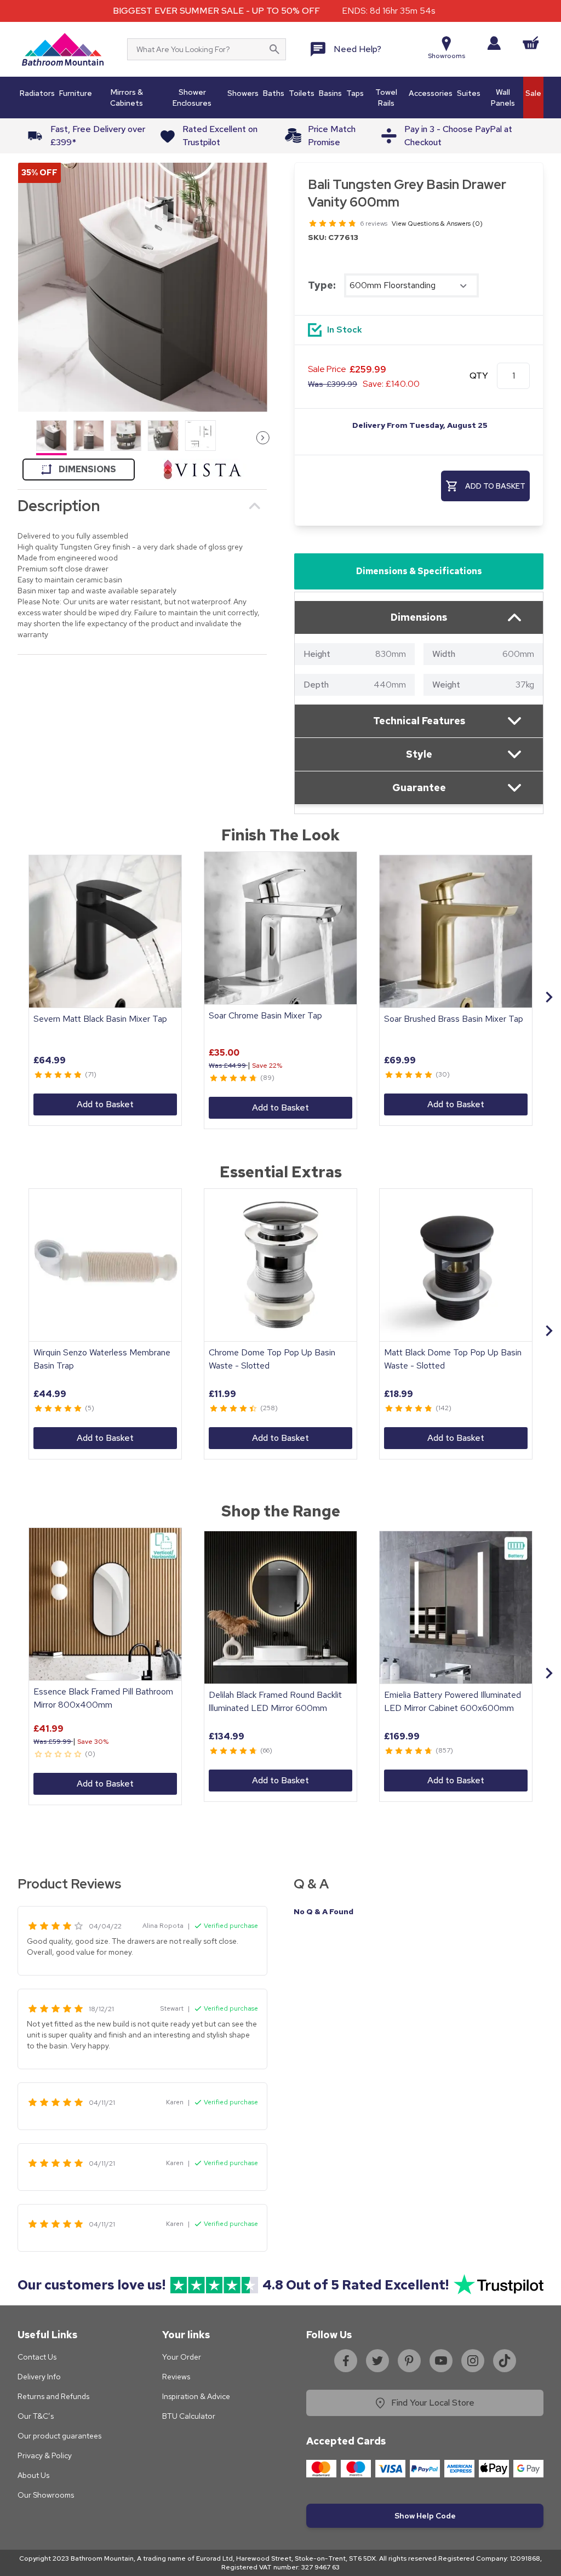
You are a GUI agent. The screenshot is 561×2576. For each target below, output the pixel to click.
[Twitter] (377, 2361)
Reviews (176, 2377)
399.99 (333, 384)
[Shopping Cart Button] (531, 43)
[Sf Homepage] (63, 49)
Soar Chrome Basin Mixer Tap (265, 1015)
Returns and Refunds (53, 2396)
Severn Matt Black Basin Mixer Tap (100, 1019)
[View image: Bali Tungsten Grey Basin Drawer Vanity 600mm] (142, 287)
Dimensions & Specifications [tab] (419, 571)
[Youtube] (441, 2361)
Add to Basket (105, 1104)
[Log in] (494, 43)
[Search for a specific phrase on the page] (274, 49)
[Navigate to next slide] (549, 997)
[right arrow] (263, 438)
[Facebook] (346, 2361)
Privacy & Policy (45, 2455)
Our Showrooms (46, 2495)
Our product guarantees (59, 2436)
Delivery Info (39, 2377)
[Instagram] (473, 2361)
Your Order (182, 2357)
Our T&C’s (36, 2416)
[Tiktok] (505, 2361)
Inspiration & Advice (196, 2396)
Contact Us (37, 2357)
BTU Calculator (189, 2416)
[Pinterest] (409, 2361)
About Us (33, 2475)
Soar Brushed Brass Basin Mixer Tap (454, 1019)
